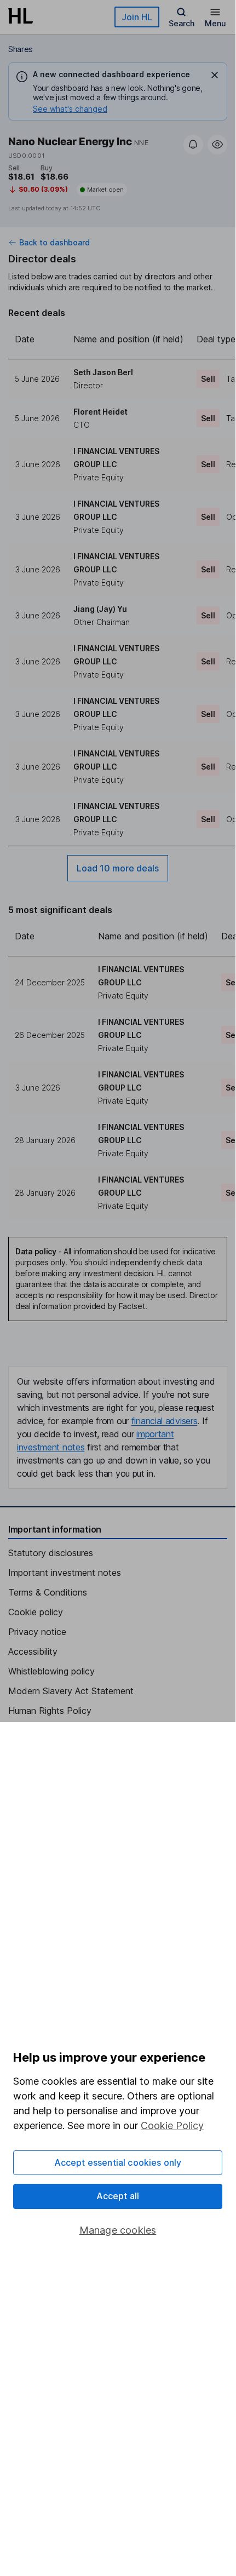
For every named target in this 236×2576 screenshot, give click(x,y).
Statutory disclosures (51, 1553)
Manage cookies (118, 2230)
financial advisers (165, 1421)
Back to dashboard (54, 243)
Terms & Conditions (48, 1592)
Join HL (137, 17)
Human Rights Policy (50, 1711)
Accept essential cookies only (118, 2162)
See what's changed (70, 109)
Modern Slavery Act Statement (71, 1691)
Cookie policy (36, 1612)
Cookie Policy (172, 2125)
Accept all (118, 2196)
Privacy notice (37, 1632)
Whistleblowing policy (51, 1671)
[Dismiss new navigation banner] (215, 75)
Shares (21, 49)
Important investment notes (65, 1573)
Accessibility (33, 1651)
